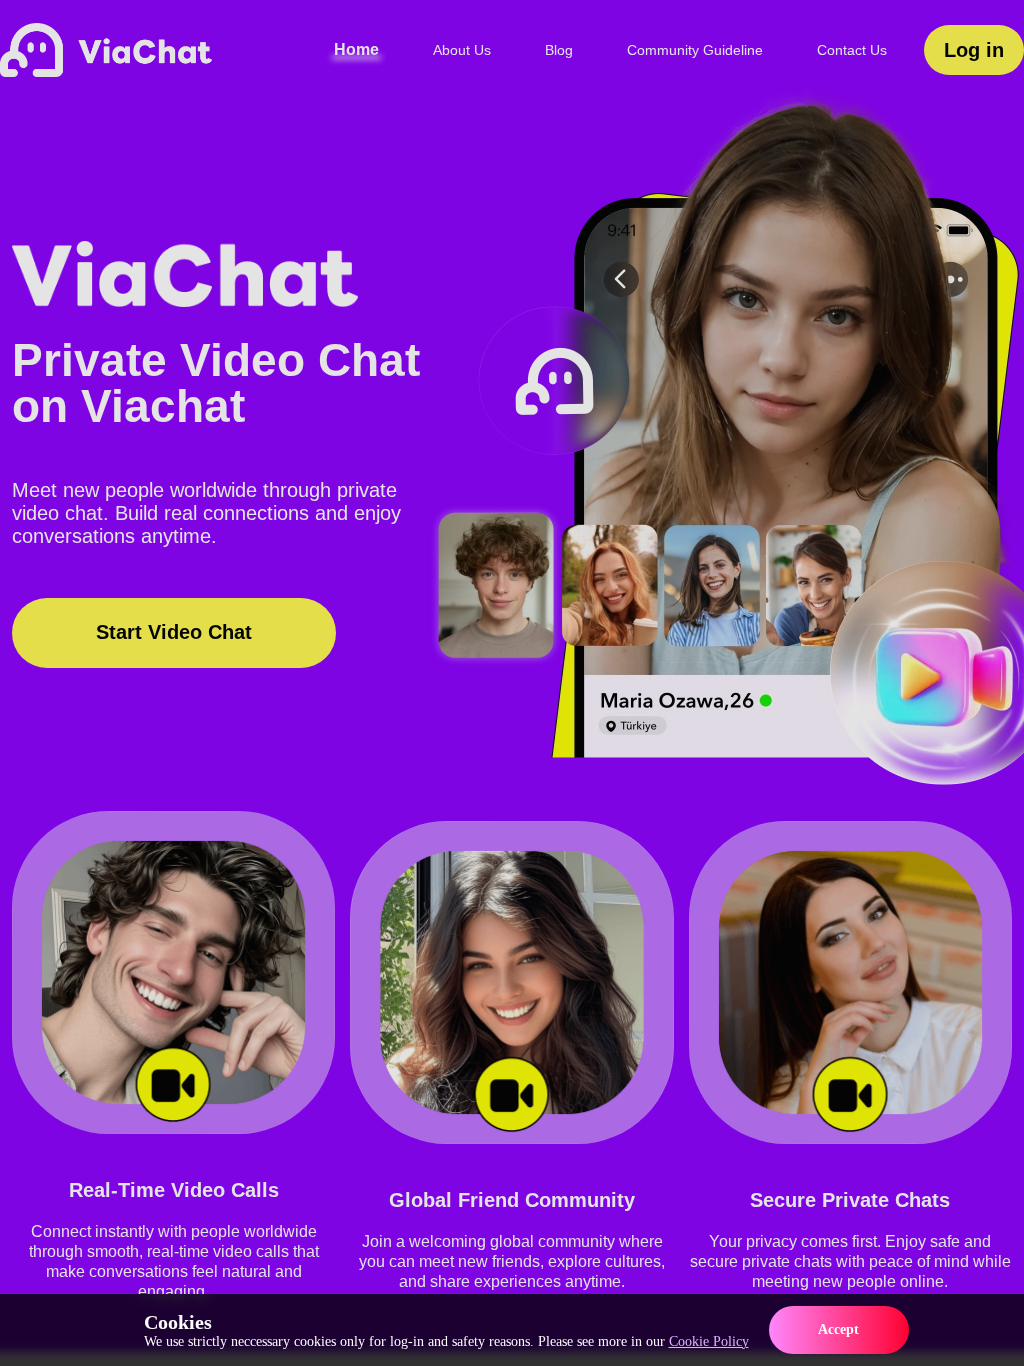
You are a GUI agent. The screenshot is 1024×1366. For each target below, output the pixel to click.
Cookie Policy (709, 1341)
